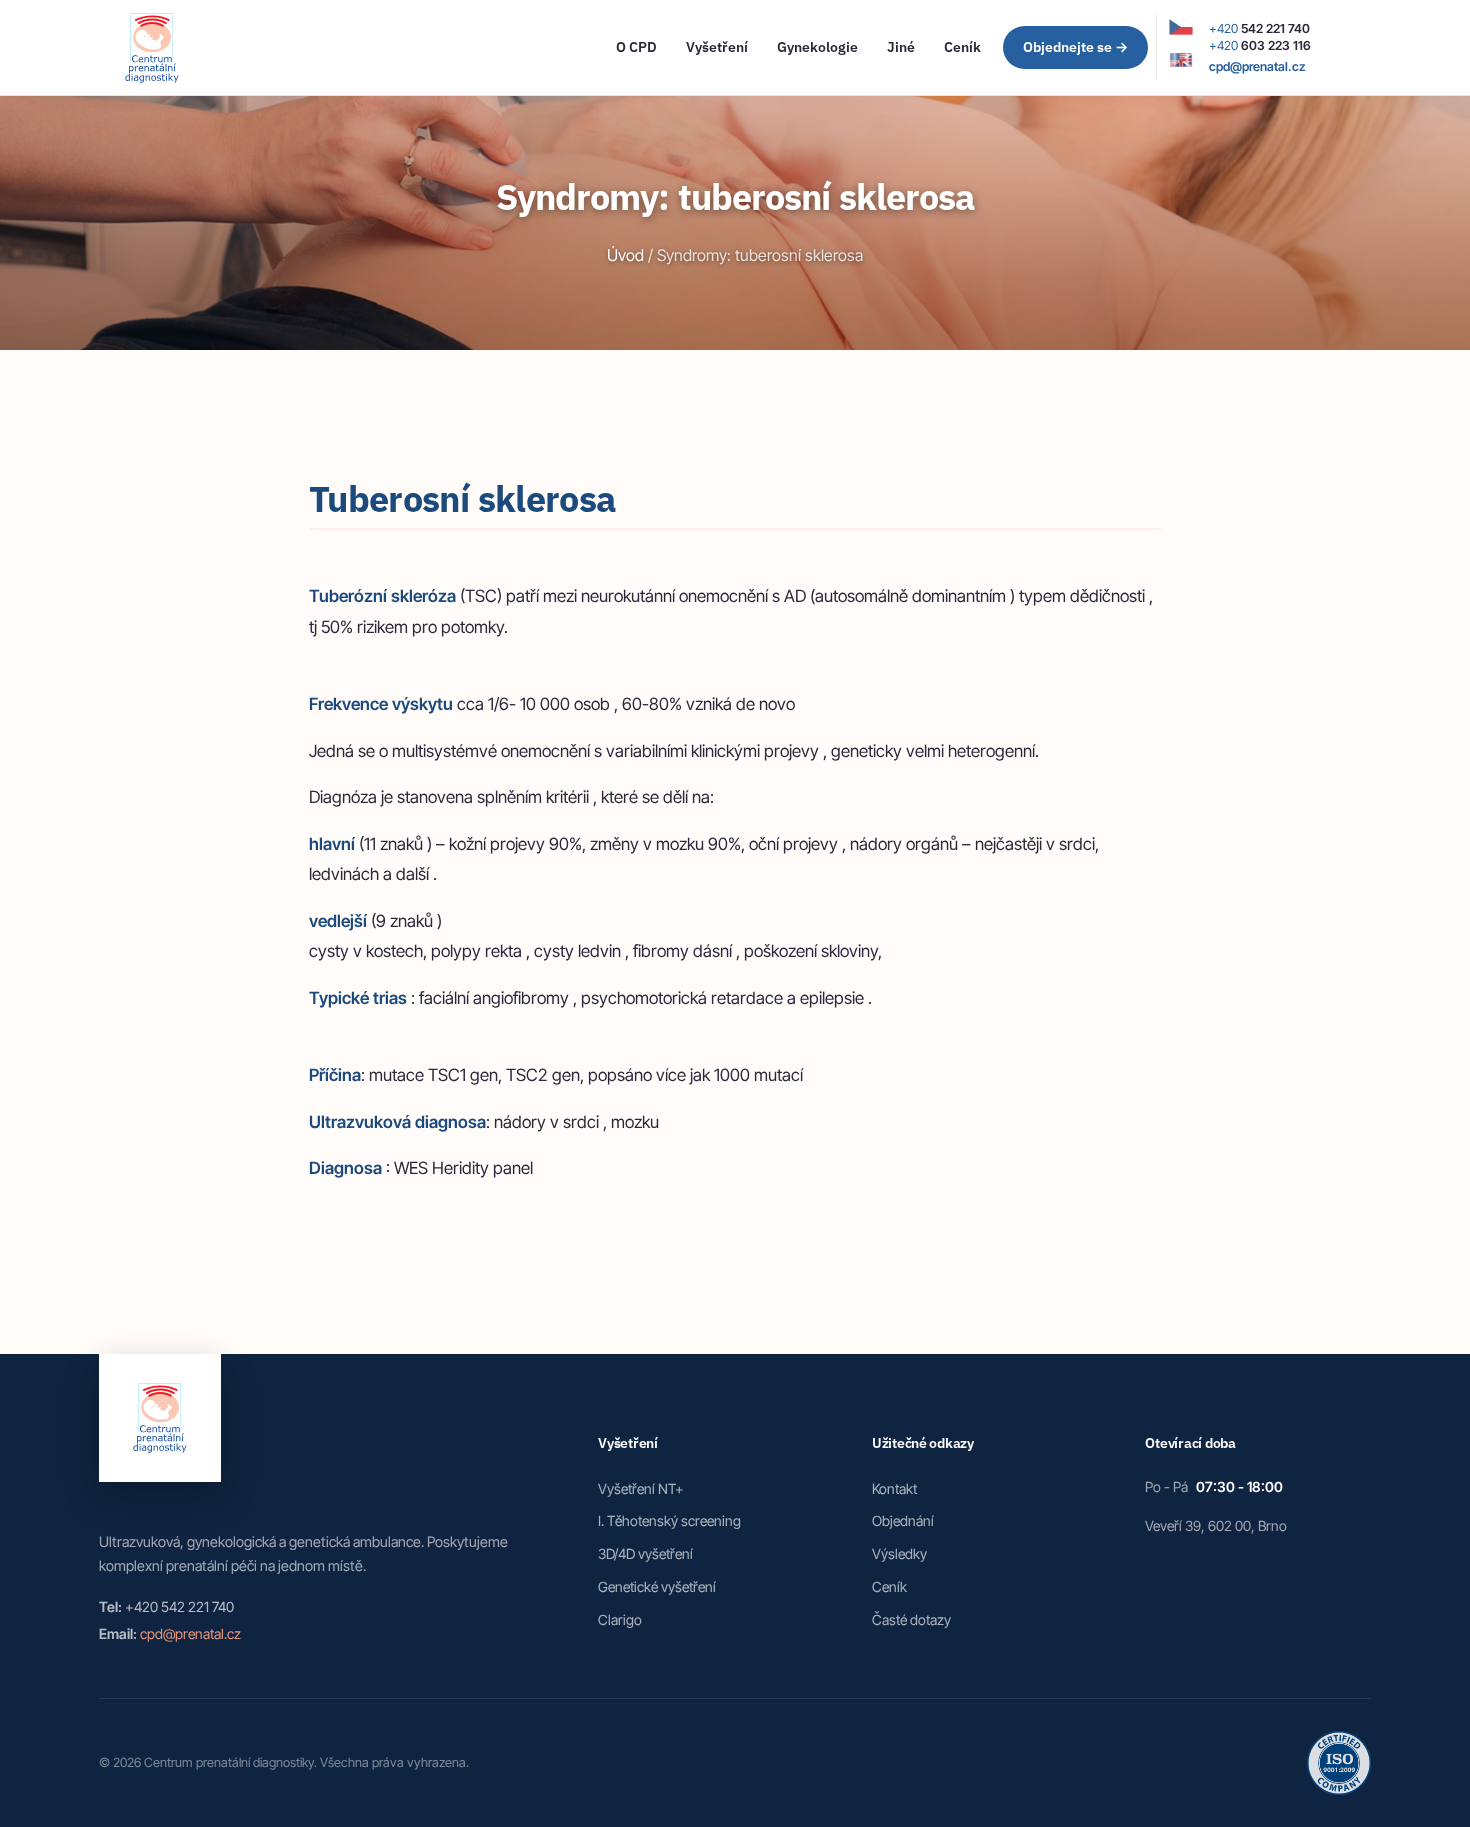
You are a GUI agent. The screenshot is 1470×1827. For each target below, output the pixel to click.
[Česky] (1181, 29)
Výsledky (899, 1553)
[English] (1181, 62)
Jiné (901, 46)
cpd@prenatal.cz (1257, 66)
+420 (1259, 28)
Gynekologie (817, 46)
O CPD (636, 46)
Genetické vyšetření (657, 1586)
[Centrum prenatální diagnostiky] (152, 48)
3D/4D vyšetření (645, 1553)
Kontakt (894, 1488)
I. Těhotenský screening (669, 1520)
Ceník (962, 46)
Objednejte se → (1075, 47)
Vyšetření (717, 46)
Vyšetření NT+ (641, 1488)
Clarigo (620, 1619)
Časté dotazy (911, 1619)
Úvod (625, 255)
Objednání (903, 1520)
